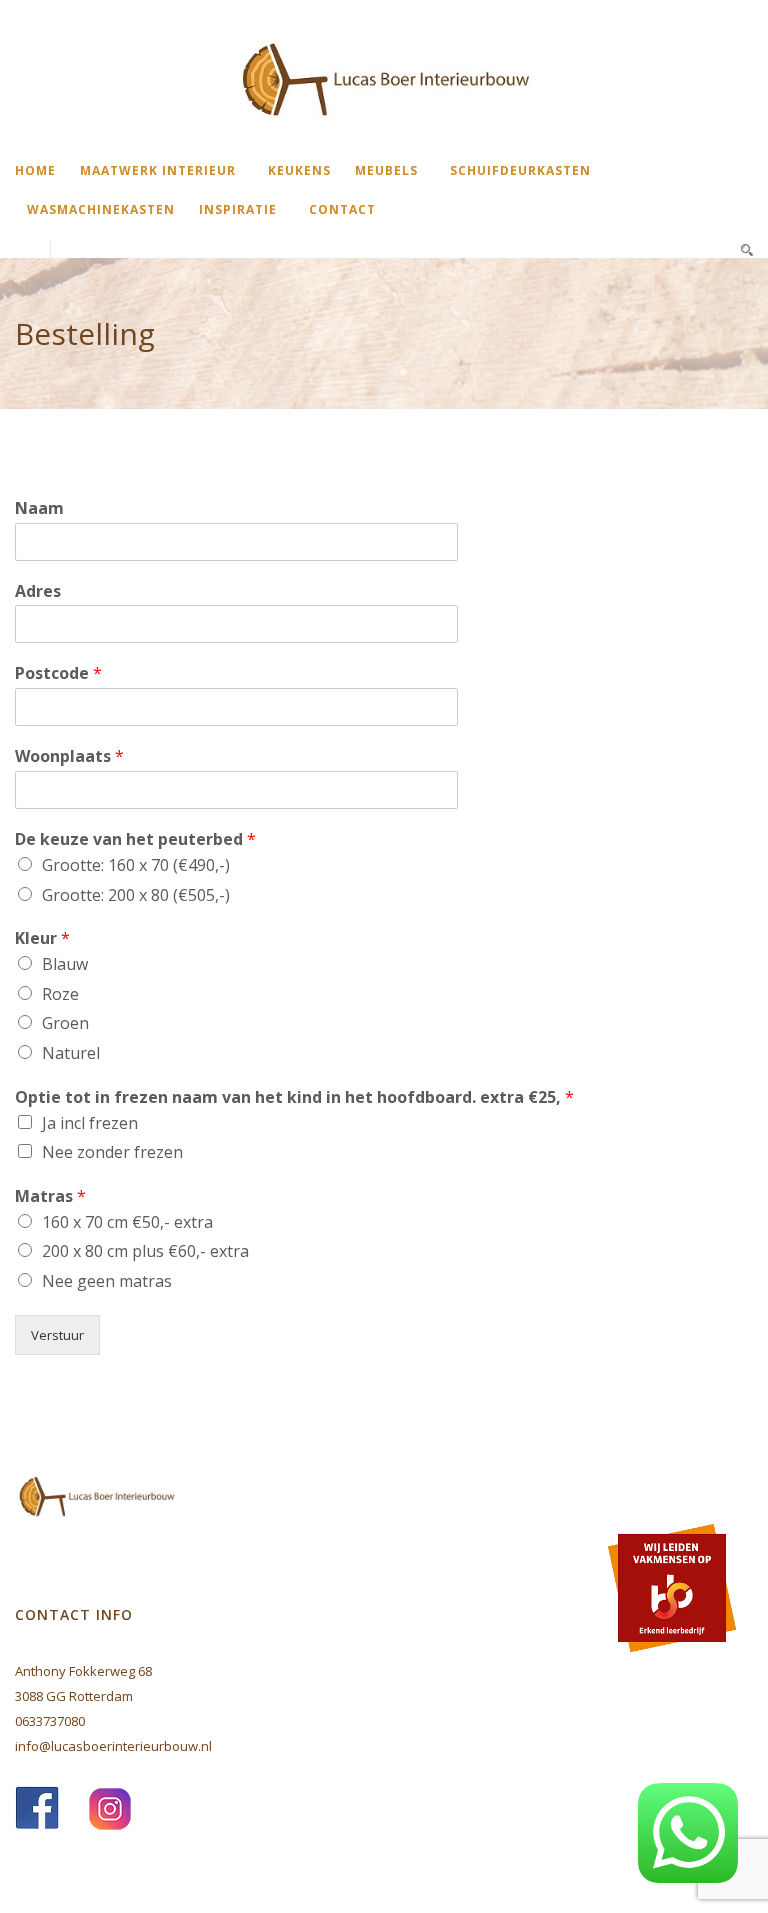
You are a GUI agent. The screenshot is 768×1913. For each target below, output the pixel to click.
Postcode (58, 673)
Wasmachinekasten (101, 209)
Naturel (71, 1053)
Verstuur (57, 1335)
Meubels (386, 170)
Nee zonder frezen (112, 1152)
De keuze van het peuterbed (135, 839)
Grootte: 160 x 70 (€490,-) (136, 865)
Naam (39, 508)
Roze (60, 994)
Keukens (299, 170)
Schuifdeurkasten (520, 170)
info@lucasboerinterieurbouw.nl (113, 1746)
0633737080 (50, 1721)
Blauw (65, 964)
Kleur (42, 938)
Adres (38, 591)
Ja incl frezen (90, 1123)
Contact (342, 209)
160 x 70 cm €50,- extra (127, 1222)
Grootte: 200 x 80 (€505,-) (136, 895)
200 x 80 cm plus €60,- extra (145, 1251)
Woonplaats (69, 756)
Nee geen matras (107, 1281)
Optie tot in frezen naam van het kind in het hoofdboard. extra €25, (294, 1097)
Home (35, 170)
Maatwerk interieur (158, 170)
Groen (65, 1023)
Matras (50, 1196)
